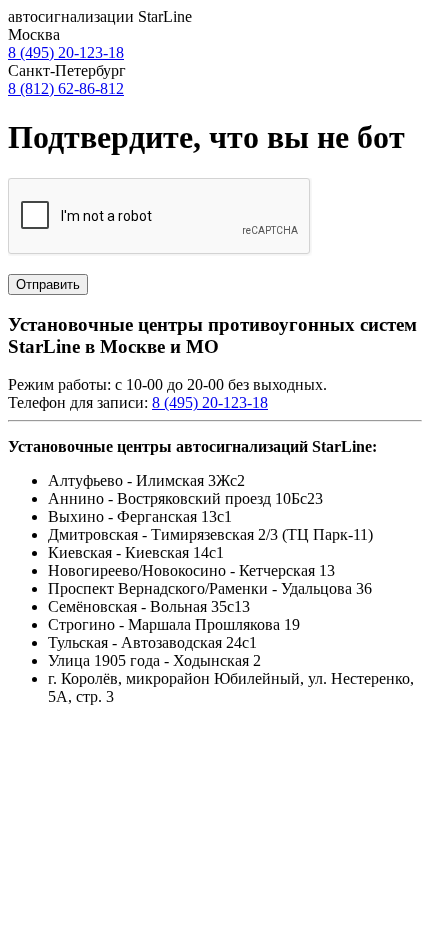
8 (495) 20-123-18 (66, 52)
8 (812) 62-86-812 (66, 88)
